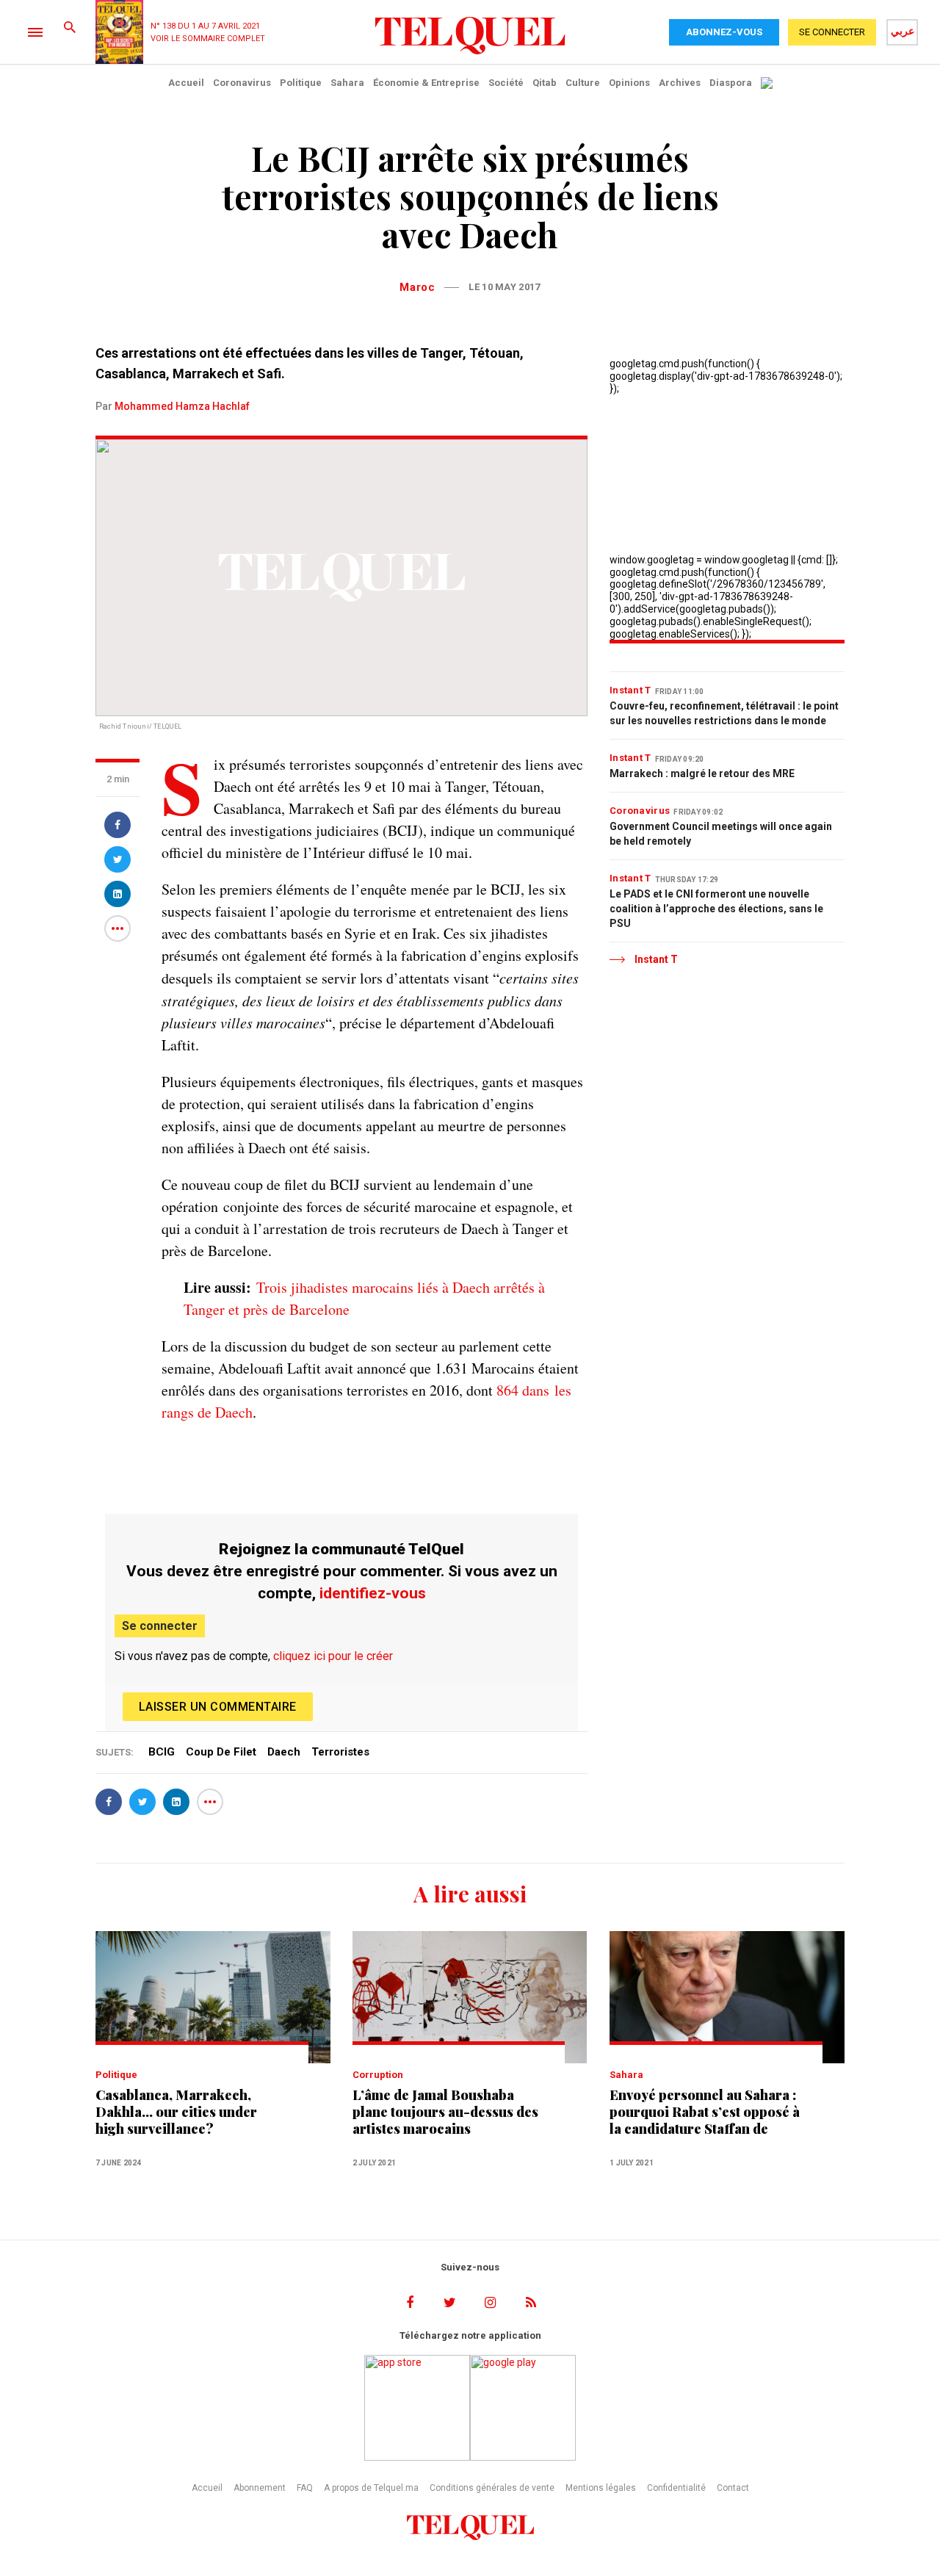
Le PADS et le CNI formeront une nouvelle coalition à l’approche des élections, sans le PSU (716, 909)
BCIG (162, 1752)
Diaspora (731, 83)
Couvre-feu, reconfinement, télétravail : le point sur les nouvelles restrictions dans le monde (724, 713)
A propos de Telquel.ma (371, 2488)
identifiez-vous (373, 1593)
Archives (680, 83)
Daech (284, 1752)
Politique (301, 83)
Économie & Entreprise (426, 83)
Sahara (347, 83)
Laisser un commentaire (218, 1707)
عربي (903, 31)
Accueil (186, 83)
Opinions (629, 83)
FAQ (305, 2488)
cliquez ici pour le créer (333, 1656)
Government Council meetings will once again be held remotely (721, 834)
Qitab (545, 83)
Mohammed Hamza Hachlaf (182, 406)
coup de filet (221, 1752)
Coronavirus (242, 83)
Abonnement (260, 2488)
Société (506, 83)
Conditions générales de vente (492, 2488)
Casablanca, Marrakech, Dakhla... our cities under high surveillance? (176, 2112)
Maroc (417, 287)
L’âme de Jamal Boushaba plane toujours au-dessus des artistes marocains (445, 2112)
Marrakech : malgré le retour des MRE (702, 773)
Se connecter (160, 1626)
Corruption (378, 2075)
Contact (733, 2488)
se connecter (832, 32)
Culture (583, 83)
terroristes (340, 1752)
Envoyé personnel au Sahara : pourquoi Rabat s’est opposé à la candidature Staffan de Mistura (705, 2112)
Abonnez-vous (724, 32)
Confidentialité (676, 2488)
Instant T (630, 690)
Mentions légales (601, 2488)
